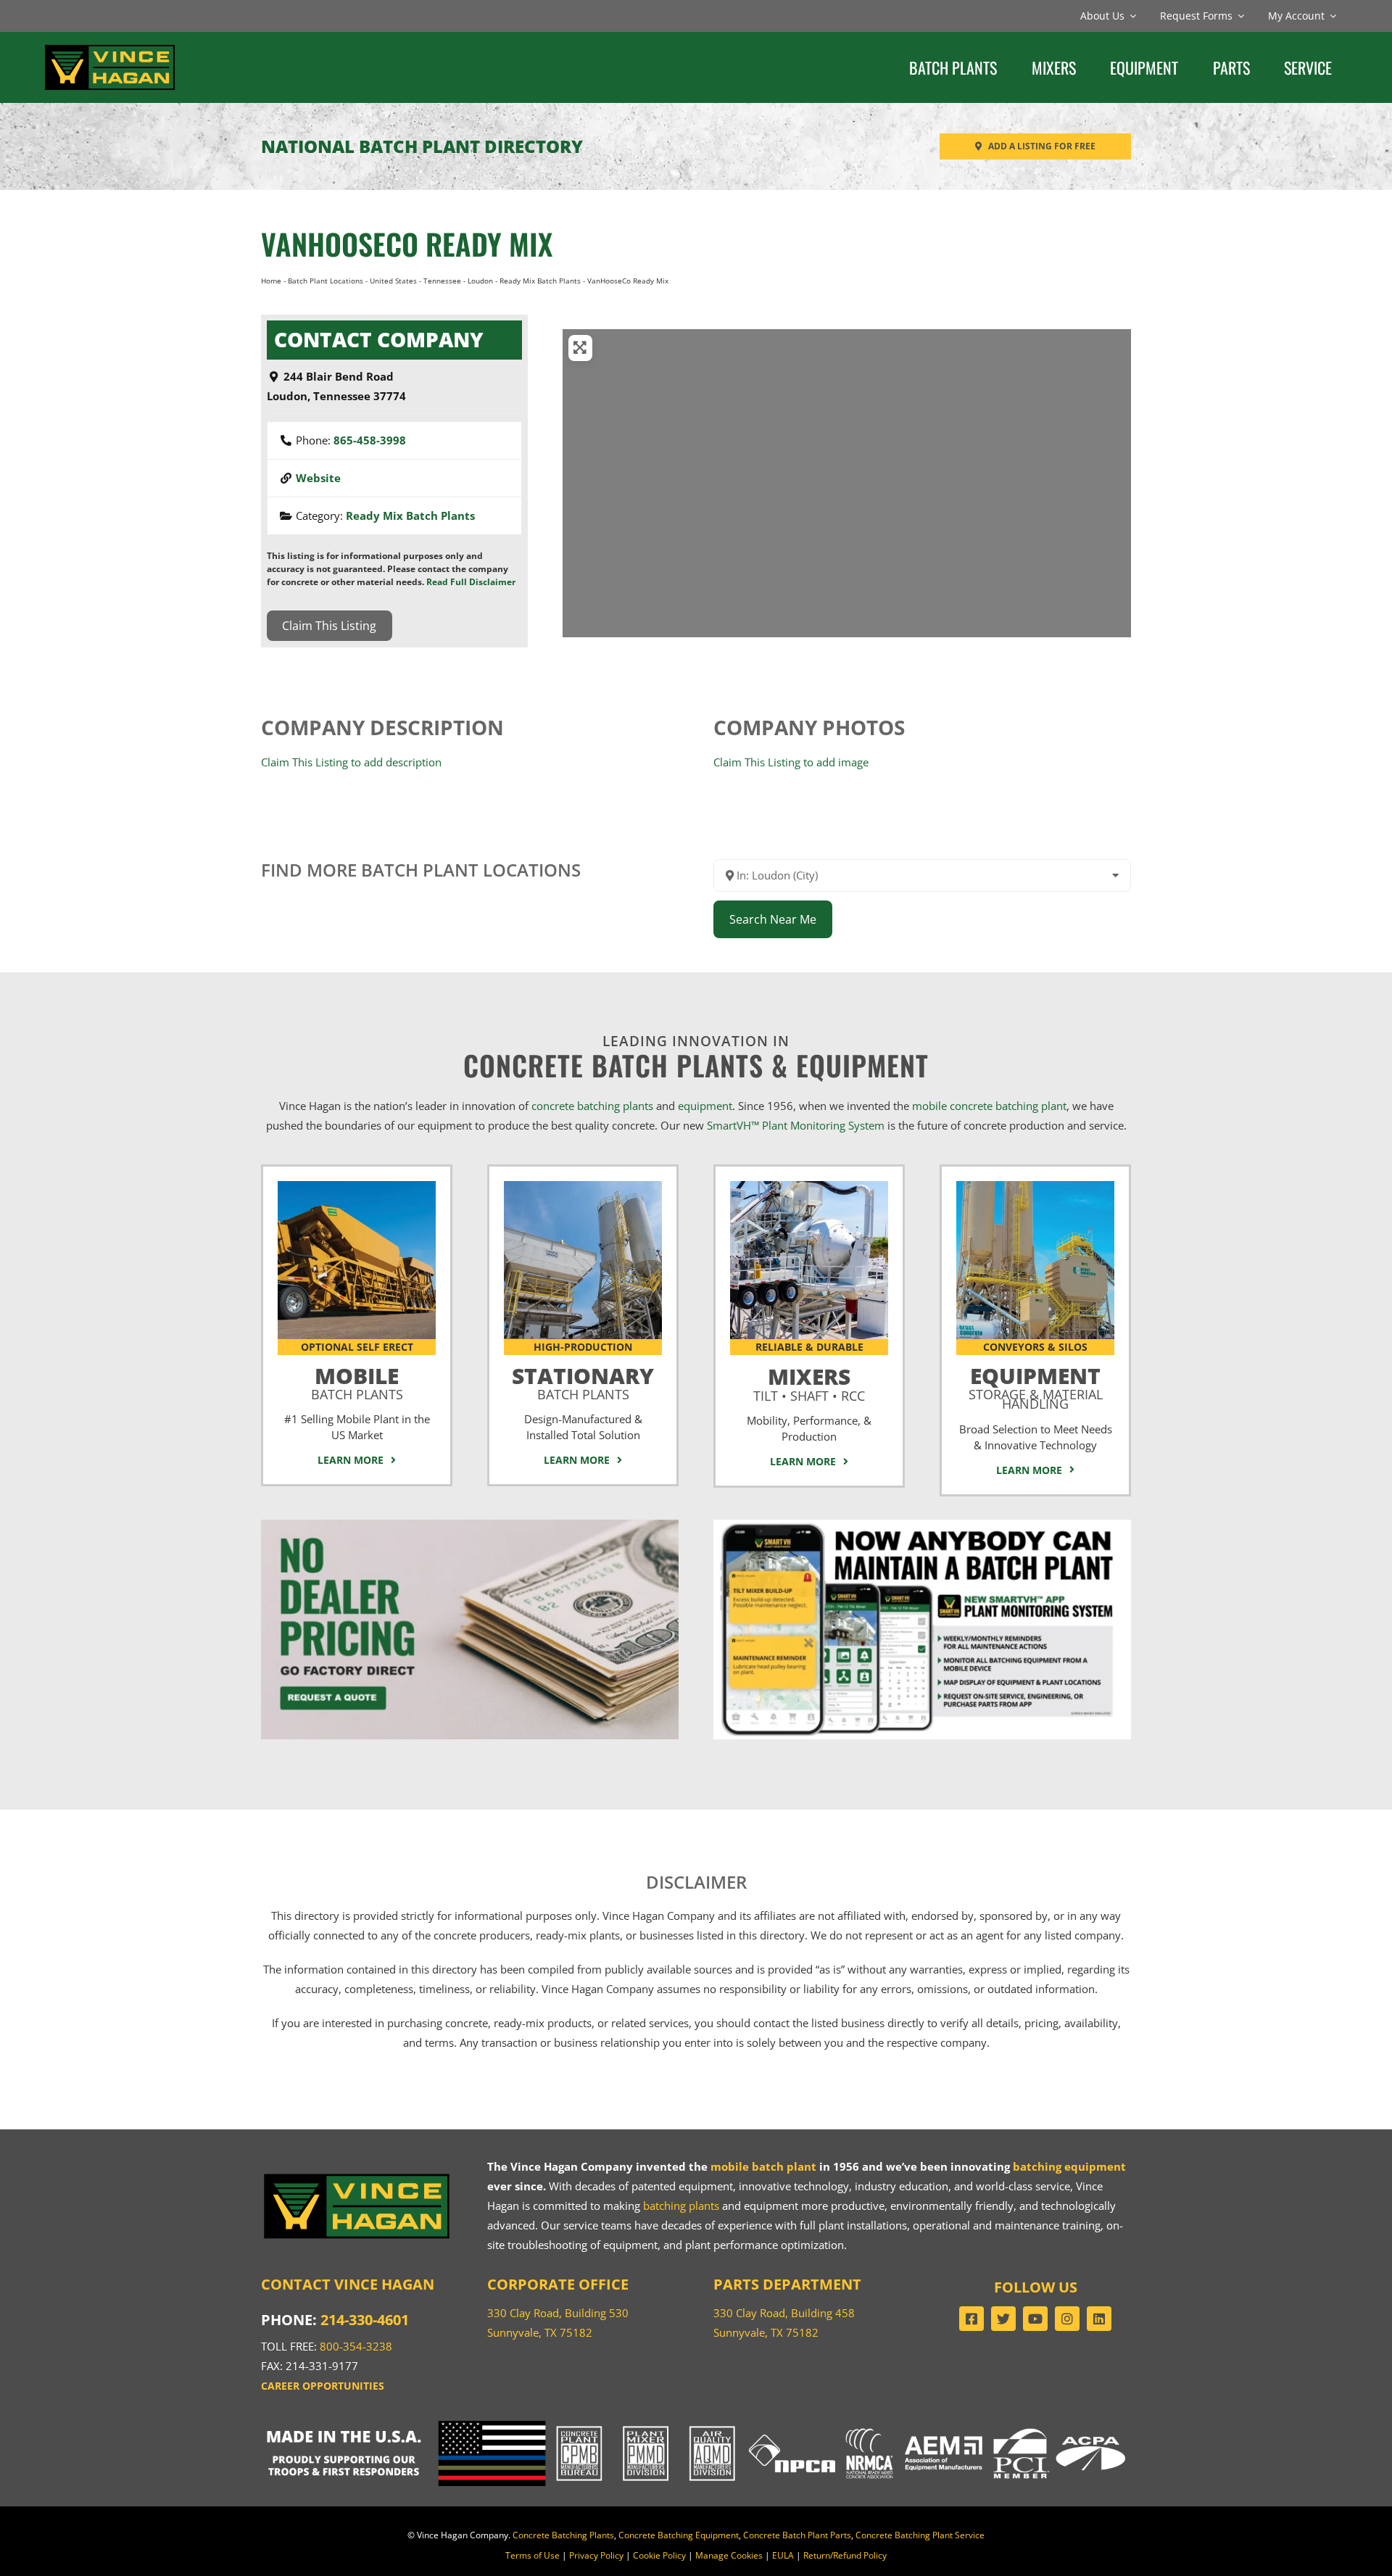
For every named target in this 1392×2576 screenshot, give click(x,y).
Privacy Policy (596, 2555)
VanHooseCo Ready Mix (407, 244)
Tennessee (442, 281)
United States (393, 281)
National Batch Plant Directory (422, 146)
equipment (705, 1106)
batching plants (681, 2206)
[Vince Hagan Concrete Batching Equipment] (1035, 1186)
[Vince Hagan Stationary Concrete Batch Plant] (583, 1186)
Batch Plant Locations (326, 281)
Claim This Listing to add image (791, 762)
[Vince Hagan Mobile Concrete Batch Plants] (357, 1186)
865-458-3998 (370, 440)
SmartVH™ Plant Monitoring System (796, 1125)
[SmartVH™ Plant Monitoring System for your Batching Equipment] (922, 1525)
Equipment (1036, 1385)
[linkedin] (1099, 2319)
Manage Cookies (729, 2555)
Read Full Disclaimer (471, 582)
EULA (783, 2555)
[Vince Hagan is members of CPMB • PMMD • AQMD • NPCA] (696, 2426)
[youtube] (1035, 2319)
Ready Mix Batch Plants (540, 281)
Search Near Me (773, 919)
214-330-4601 (365, 2320)
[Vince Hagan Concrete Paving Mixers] (809, 1186)
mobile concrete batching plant (989, 1106)
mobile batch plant (763, 2166)
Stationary (583, 1380)
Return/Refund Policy (845, 2555)
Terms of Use (533, 2555)
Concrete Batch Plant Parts (797, 2535)
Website (318, 478)
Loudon (480, 281)
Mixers (809, 1381)
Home (271, 281)
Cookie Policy (659, 2555)
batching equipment (1069, 2166)
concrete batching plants (592, 1106)
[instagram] (1067, 2319)
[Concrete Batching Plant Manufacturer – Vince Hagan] (110, 47)
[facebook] (971, 2319)
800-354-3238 (356, 2346)
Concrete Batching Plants (563, 2535)
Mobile (357, 1380)
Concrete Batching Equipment (679, 2535)
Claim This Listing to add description (351, 762)
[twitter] (1003, 2319)
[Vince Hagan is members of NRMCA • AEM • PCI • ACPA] (986, 2426)
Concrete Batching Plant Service (920, 2535)
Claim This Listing (329, 626)
